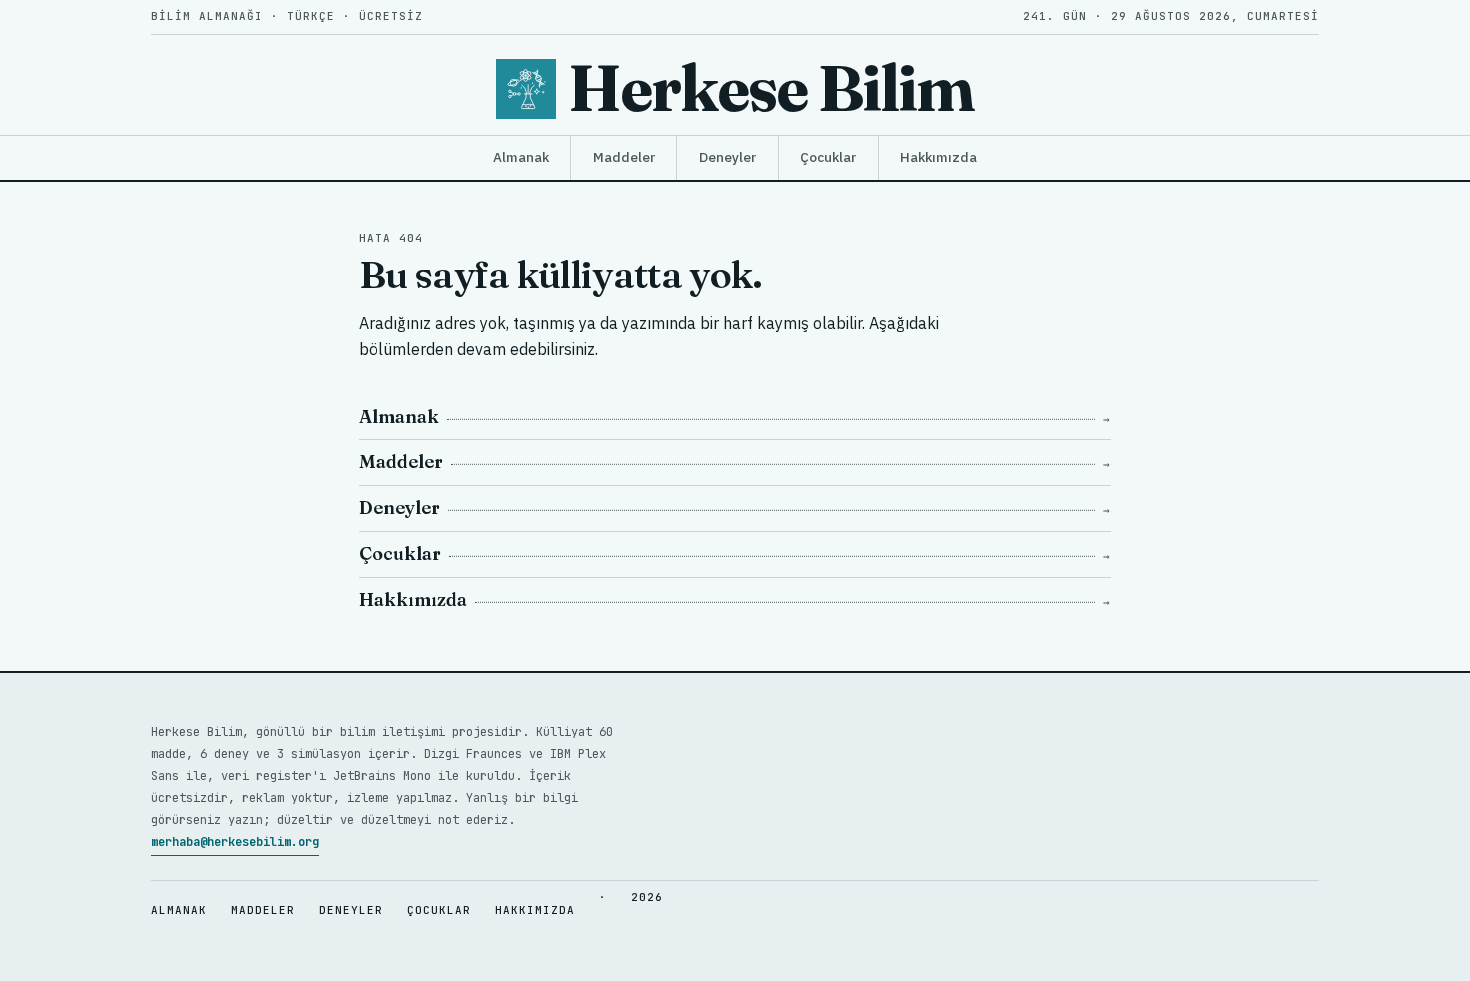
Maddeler (624, 157)
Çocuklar (828, 157)
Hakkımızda (938, 157)
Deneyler (727, 157)
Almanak (521, 157)
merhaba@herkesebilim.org (235, 842)
